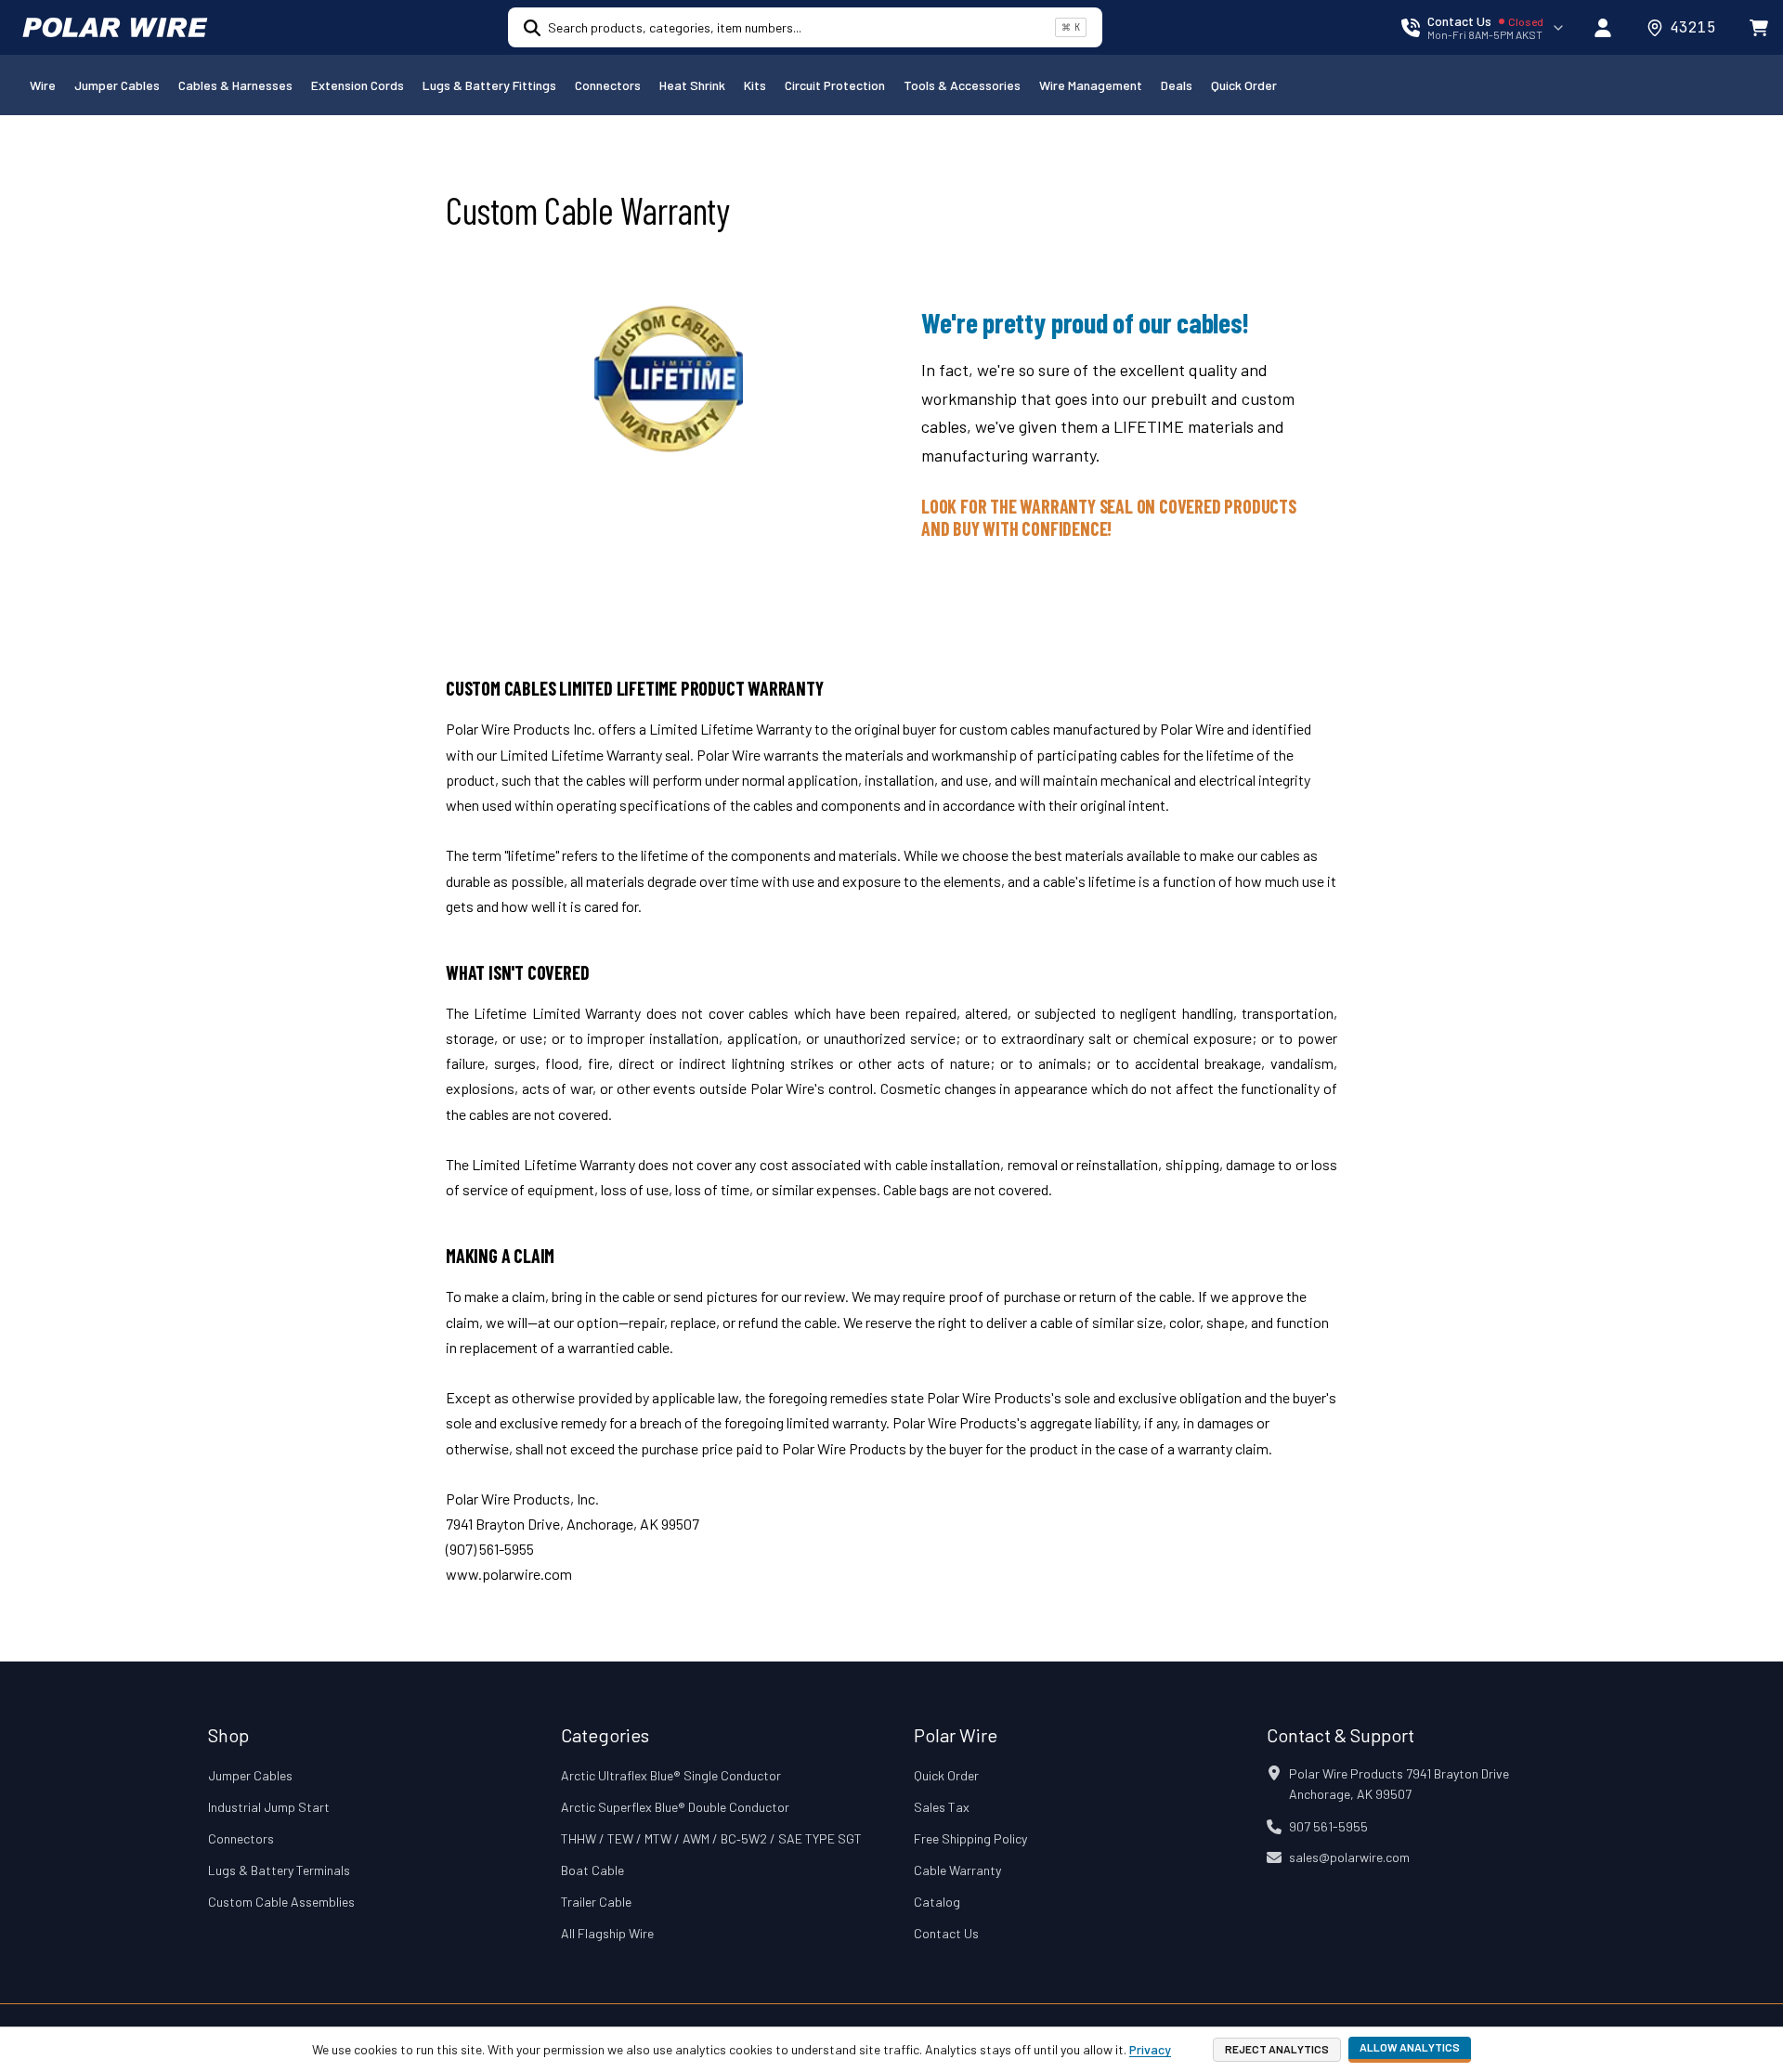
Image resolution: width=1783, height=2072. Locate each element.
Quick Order (1244, 85)
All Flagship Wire (607, 1933)
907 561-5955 (1328, 1826)
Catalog (937, 1902)
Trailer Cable (596, 1902)
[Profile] (1603, 28)
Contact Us (946, 1933)
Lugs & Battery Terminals (279, 1870)
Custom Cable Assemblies (281, 1902)
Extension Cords (358, 85)
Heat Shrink (692, 85)
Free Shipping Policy (970, 1838)
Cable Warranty (957, 1870)
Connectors (608, 85)
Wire (43, 85)
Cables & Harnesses (235, 85)
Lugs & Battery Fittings (489, 85)
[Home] (115, 28)
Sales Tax (942, 1807)
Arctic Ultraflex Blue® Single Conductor (671, 1775)
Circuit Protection (835, 85)
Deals (1177, 85)
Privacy (1150, 2049)
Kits (755, 85)
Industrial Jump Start (269, 1807)
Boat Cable (592, 1870)
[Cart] (1759, 28)
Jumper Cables (117, 85)
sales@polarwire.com (1349, 1857)
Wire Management (1091, 85)
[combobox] (798, 27)
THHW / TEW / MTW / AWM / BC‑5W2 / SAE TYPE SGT (711, 1838)
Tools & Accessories (962, 85)
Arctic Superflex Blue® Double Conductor (675, 1807)
